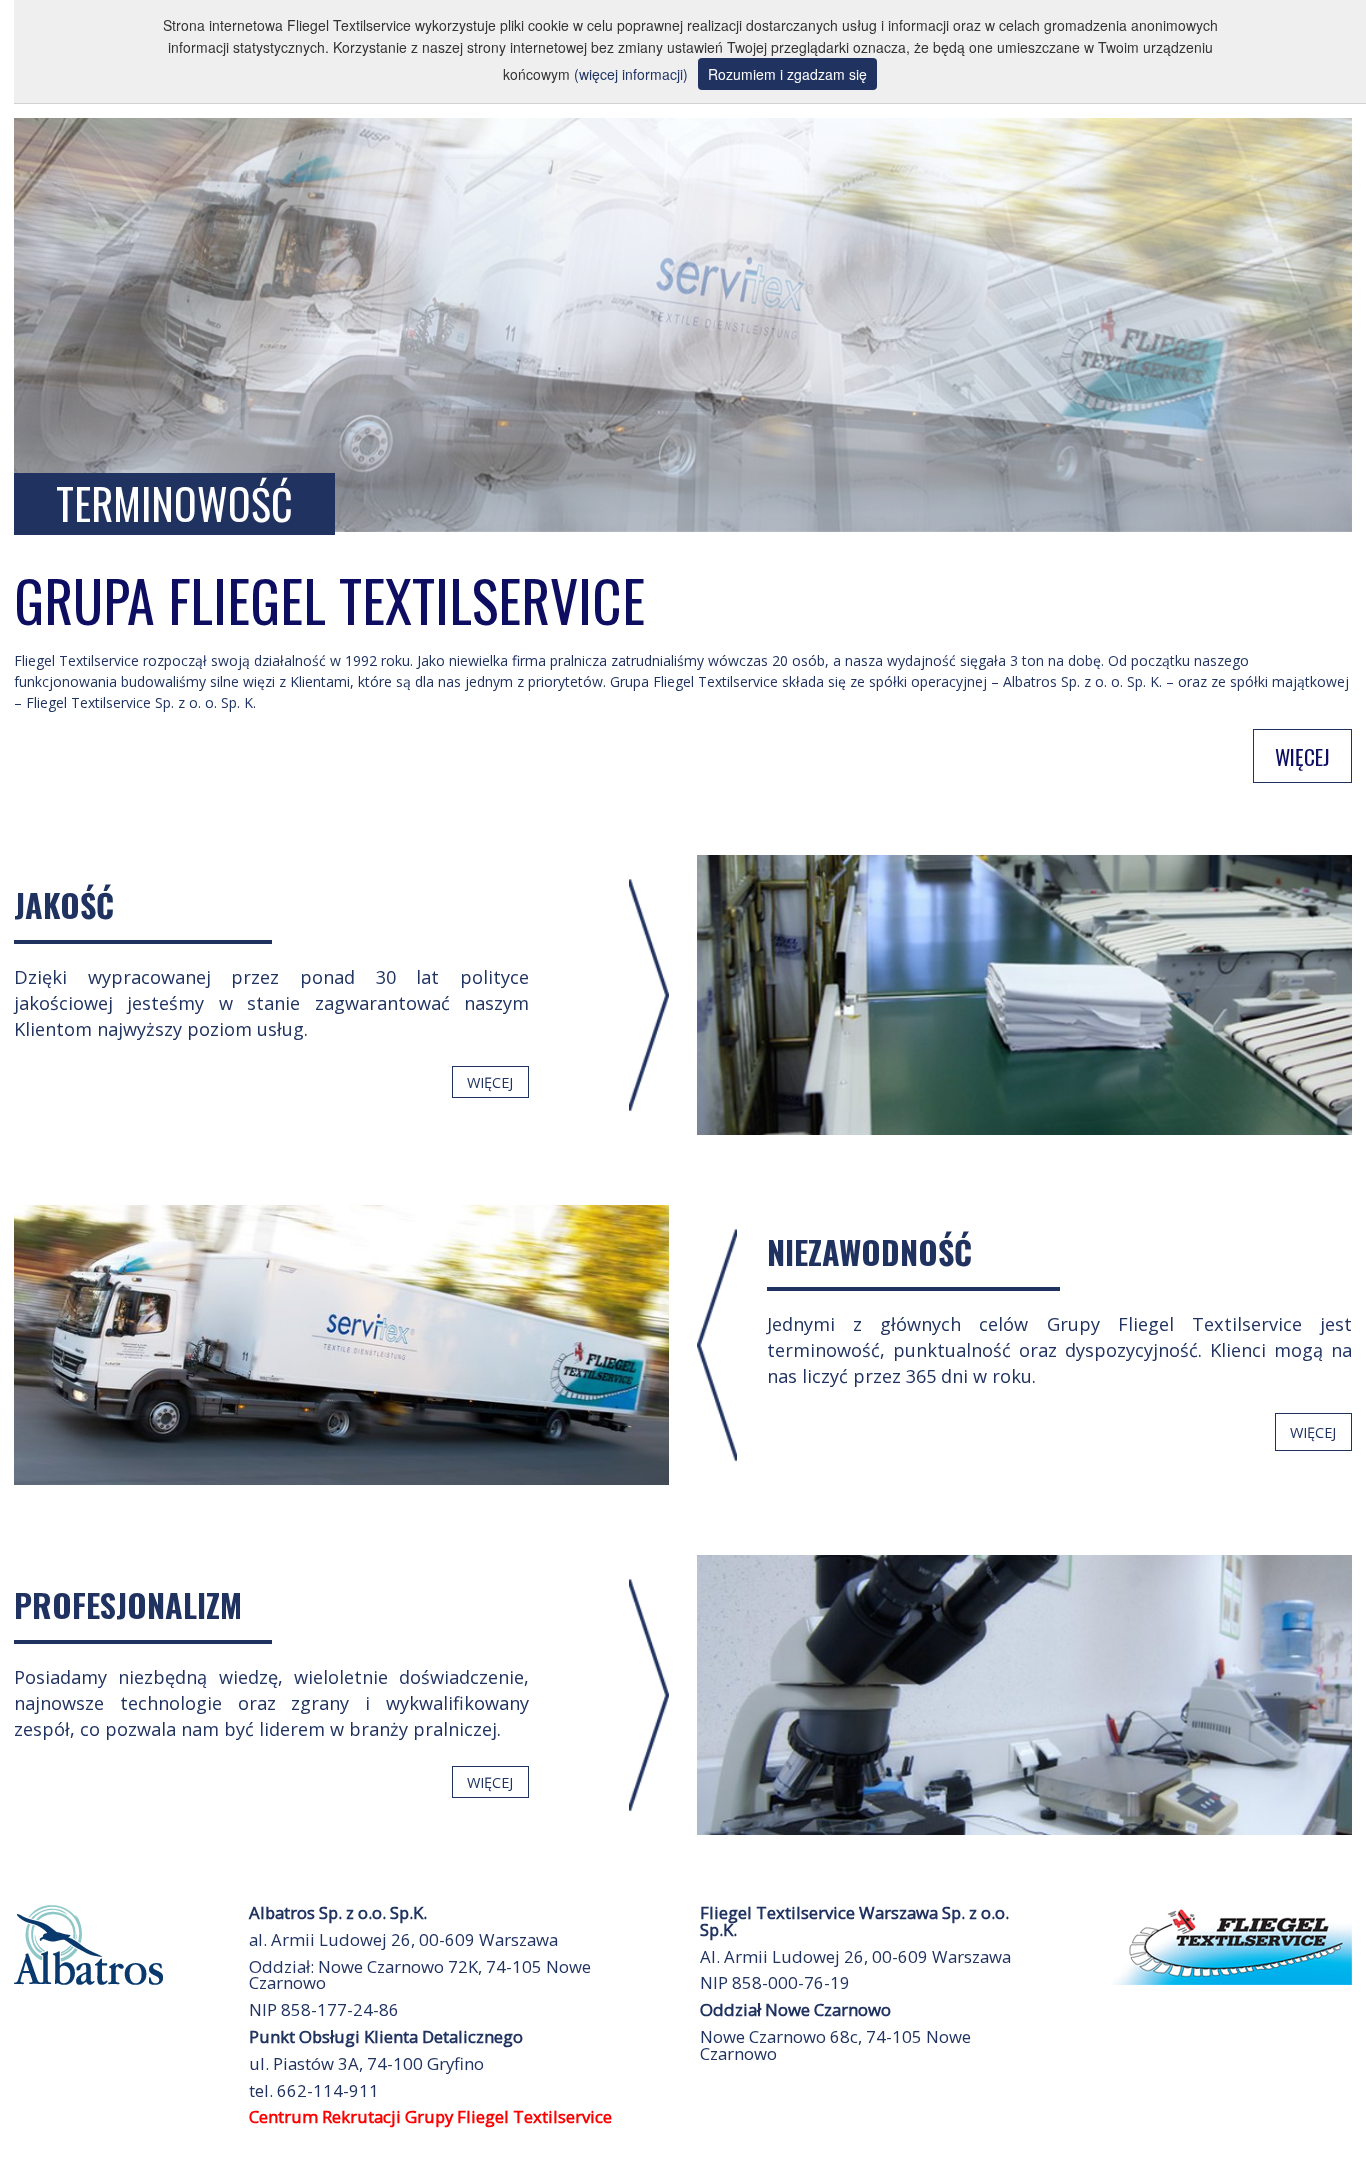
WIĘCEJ (1302, 755)
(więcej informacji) (631, 74)
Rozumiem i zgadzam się (787, 74)
